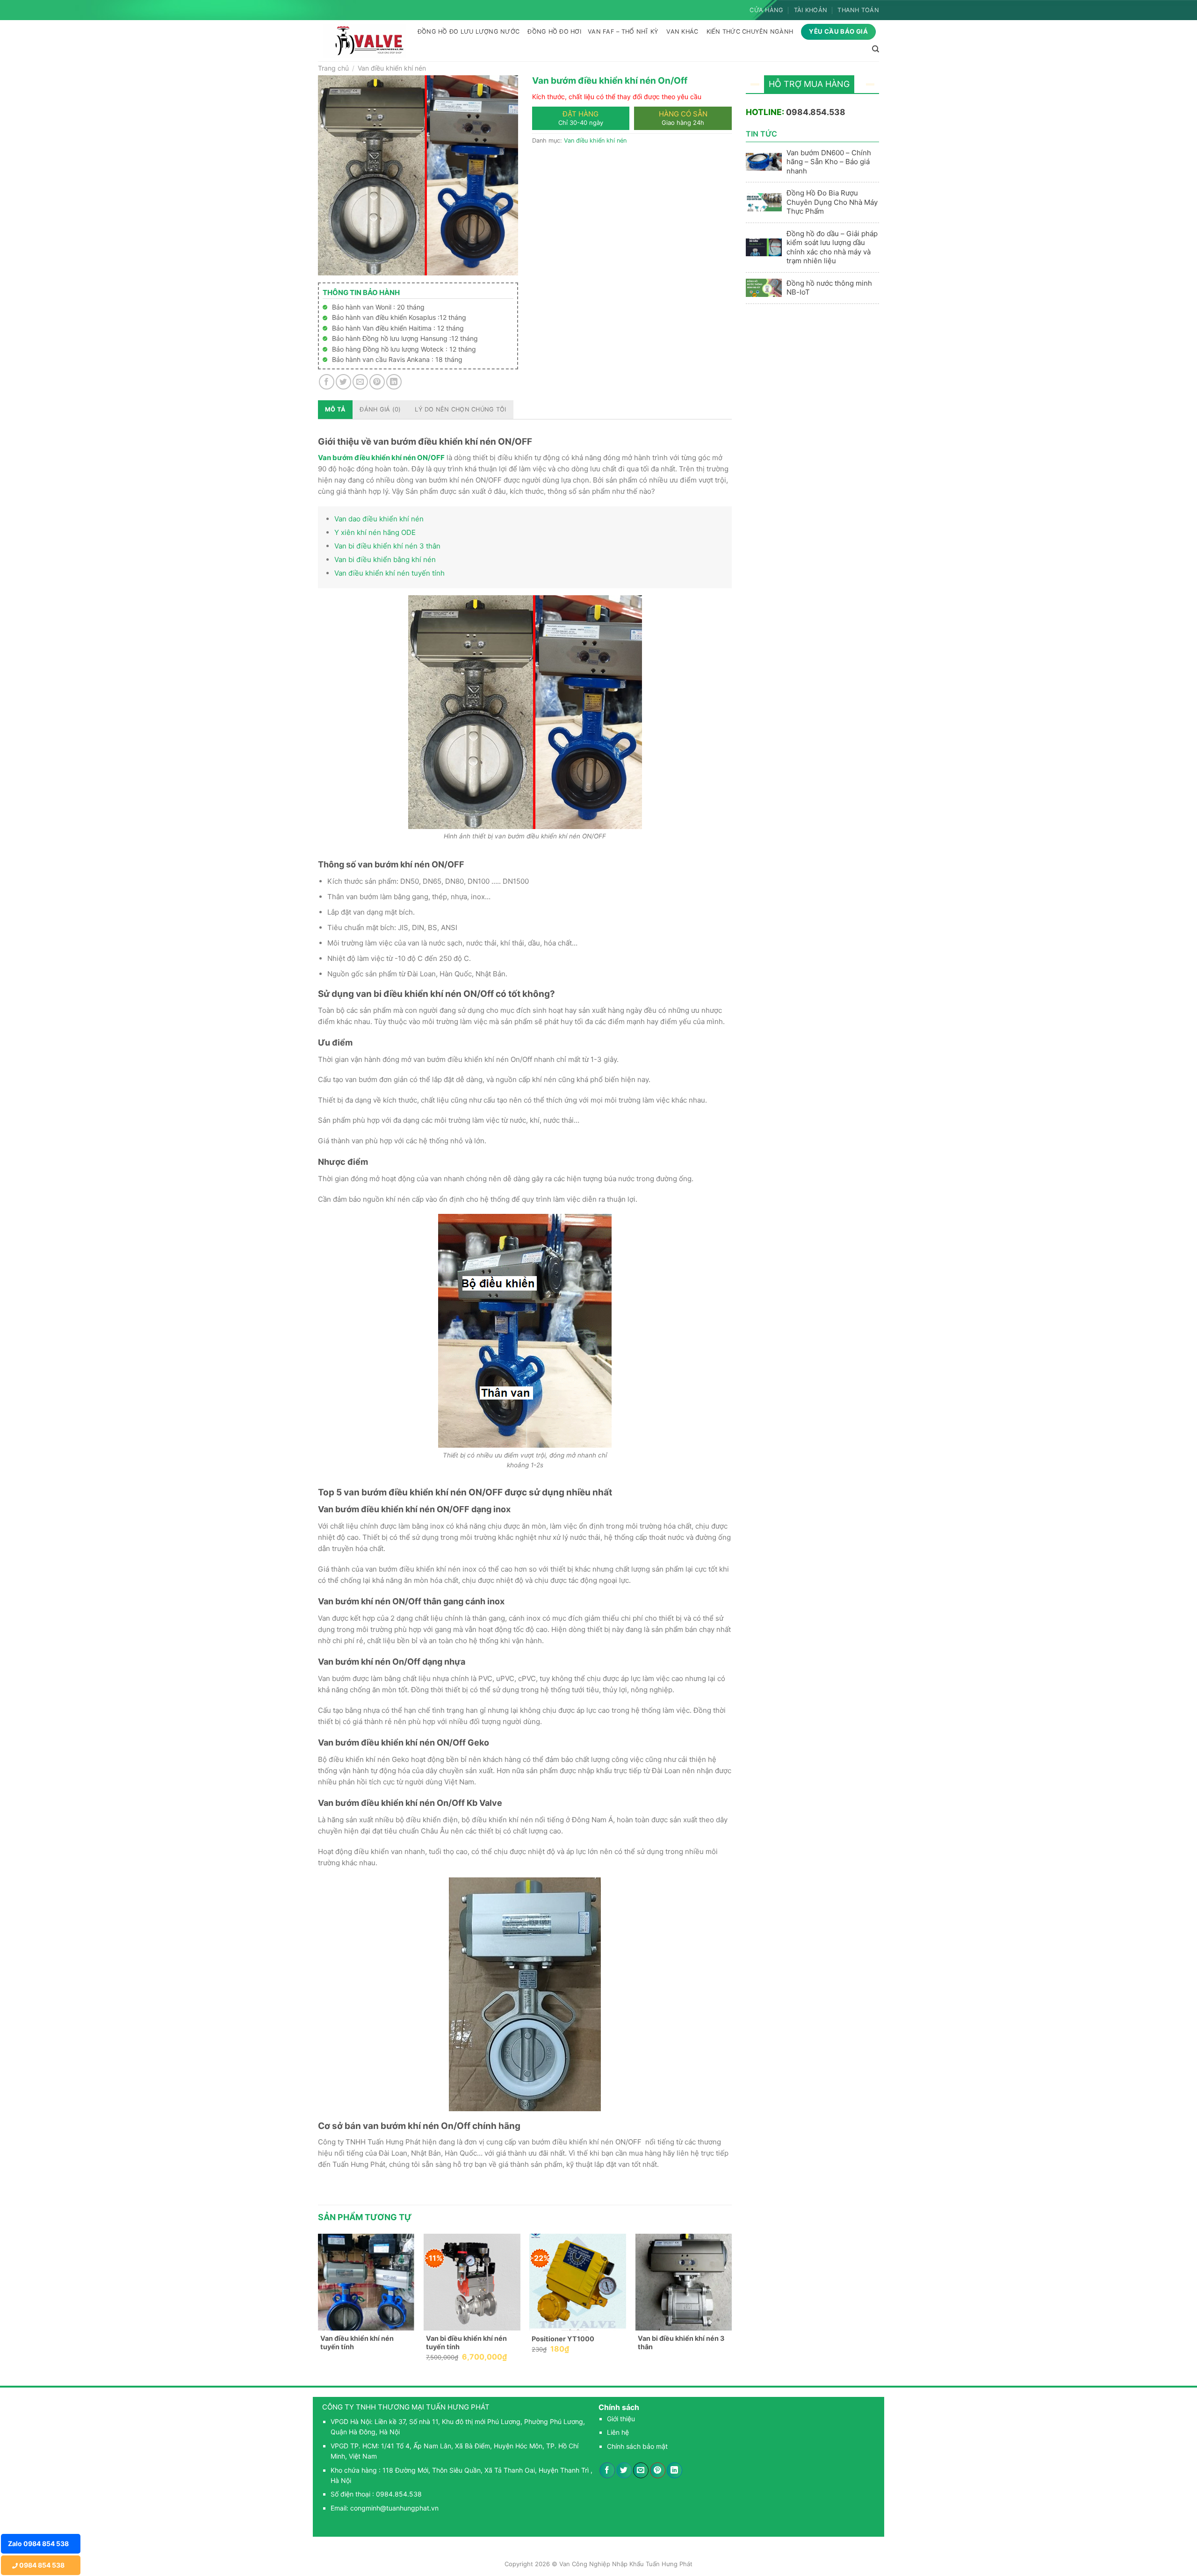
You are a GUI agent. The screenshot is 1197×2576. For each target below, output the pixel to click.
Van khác (682, 32)
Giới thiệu (621, 2419)
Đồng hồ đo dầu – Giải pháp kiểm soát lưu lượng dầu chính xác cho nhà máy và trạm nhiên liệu (832, 247)
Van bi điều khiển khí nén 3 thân (387, 546)
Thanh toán (858, 10)
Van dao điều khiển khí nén (379, 519)
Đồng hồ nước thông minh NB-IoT (829, 288)
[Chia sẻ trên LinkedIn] (394, 382)
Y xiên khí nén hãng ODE (375, 532)
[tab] (335, 410)
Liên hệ (618, 2432)
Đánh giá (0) (380, 409)
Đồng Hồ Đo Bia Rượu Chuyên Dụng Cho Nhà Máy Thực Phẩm (832, 202)
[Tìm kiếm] (876, 49)
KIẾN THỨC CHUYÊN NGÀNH (750, 32)
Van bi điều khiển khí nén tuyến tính (466, 2343)
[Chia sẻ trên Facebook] (327, 382)
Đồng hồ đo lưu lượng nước (469, 32)
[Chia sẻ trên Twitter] (343, 382)
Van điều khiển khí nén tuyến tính (389, 573)
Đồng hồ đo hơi (554, 32)
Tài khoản (811, 10)
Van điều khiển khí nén (392, 68)
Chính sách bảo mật (637, 2446)
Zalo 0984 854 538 (38, 2544)
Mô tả (335, 409)
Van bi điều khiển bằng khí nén (385, 559)
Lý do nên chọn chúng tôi (460, 409)
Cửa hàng (766, 10)
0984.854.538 (816, 112)
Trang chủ (333, 68)
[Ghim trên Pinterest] (377, 382)
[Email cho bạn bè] (360, 382)
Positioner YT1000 (563, 2339)
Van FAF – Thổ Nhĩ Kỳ (623, 32)
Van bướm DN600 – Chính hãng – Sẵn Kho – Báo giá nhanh (829, 162)
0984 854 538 (41, 2565)
